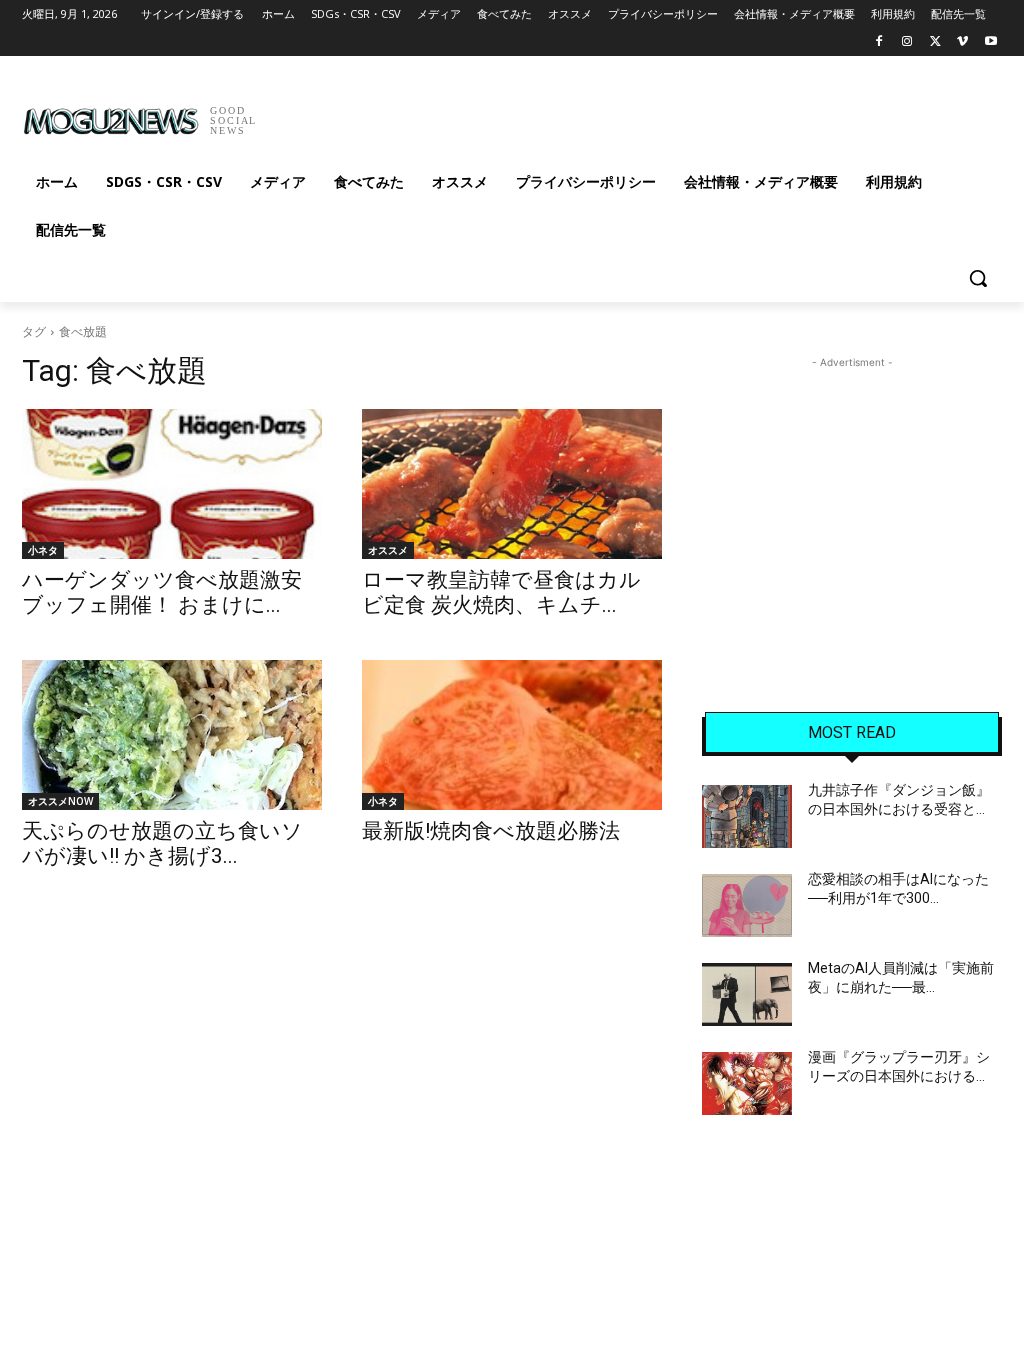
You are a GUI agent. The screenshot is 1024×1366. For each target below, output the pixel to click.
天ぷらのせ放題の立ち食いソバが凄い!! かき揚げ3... (162, 843)
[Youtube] (990, 42)
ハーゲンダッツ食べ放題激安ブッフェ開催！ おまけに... (162, 592)
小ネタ (43, 550)
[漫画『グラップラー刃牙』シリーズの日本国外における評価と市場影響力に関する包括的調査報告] (747, 1083)
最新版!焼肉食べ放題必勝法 (491, 831)
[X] (935, 42)
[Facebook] (879, 42)
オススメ (388, 550)
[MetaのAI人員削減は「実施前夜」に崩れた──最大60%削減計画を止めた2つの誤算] (747, 994)
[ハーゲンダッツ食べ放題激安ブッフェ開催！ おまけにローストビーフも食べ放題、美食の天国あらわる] (172, 484)
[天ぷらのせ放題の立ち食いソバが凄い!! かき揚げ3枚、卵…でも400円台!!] (172, 735)
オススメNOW (60, 801)
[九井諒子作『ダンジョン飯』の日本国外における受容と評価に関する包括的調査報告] (747, 816)
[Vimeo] (962, 42)
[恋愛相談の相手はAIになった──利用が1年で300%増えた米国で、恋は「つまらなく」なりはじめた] (747, 905)
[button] (978, 278)
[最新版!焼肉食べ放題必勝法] (512, 735)
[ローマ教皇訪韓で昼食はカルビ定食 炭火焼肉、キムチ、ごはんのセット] (512, 484)
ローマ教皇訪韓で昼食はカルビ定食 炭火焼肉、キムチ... (501, 592)
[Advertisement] (491, 114)
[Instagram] (907, 42)
